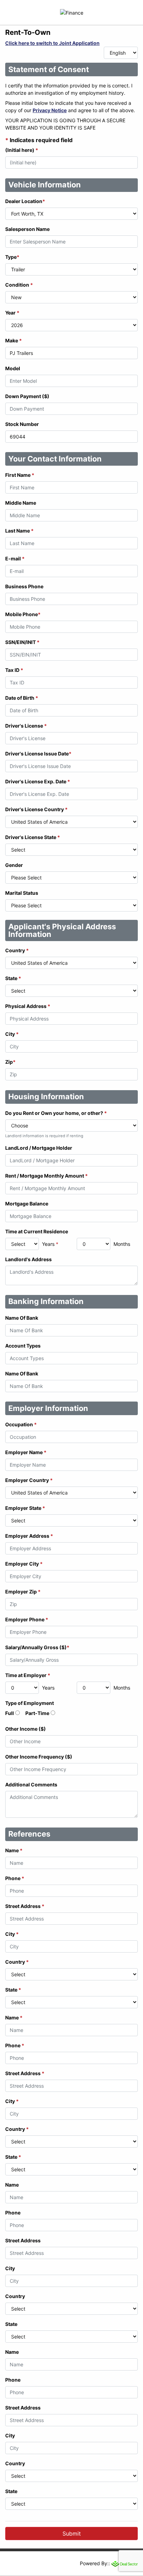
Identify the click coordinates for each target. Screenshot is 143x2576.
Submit (72, 2534)
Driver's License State (33, 837)
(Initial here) (22, 150)
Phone (15, 1878)
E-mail (15, 558)
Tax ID (14, 670)
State (13, 978)
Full (10, 1713)
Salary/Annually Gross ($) (37, 1647)
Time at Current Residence (37, 1231)
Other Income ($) (26, 1729)
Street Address (25, 1906)
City (12, 1034)
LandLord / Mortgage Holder (39, 1148)
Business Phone (24, 586)
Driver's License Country (36, 809)
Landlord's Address (28, 1259)
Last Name (19, 531)
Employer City (24, 1564)
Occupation (21, 1424)
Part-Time (37, 1713)
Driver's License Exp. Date (38, 781)
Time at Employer (28, 1675)
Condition (19, 285)
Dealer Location (25, 201)
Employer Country (29, 1480)
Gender (14, 865)
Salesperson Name (27, 229)
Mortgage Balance (27, 1204)
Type (12, 257)
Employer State (25, 1508)
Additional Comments (31, 1784)
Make (14, 340)
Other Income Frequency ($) (39, 1757)
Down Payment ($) (27, 396)
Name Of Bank (22, 1318)
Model (13, 368)
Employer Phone (27, 1619)
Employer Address (29, 1536)
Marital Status (22, 893)
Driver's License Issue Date (38, 754)
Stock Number (22, 424)
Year (12, 313)
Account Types (23, 1346)
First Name (20, 475)
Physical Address (28, 1006)
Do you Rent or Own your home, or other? (56, 1113)
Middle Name (21, 503)
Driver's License (26, 726)
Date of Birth (22, 698)
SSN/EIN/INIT (22, 642)
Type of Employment (30, 1703)
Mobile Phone (23, 614)
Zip (10, 1062)
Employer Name (26, 1452)
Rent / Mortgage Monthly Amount (47, 1176)
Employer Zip (23, 1592)
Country (17, 950)
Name (14, 1850)
